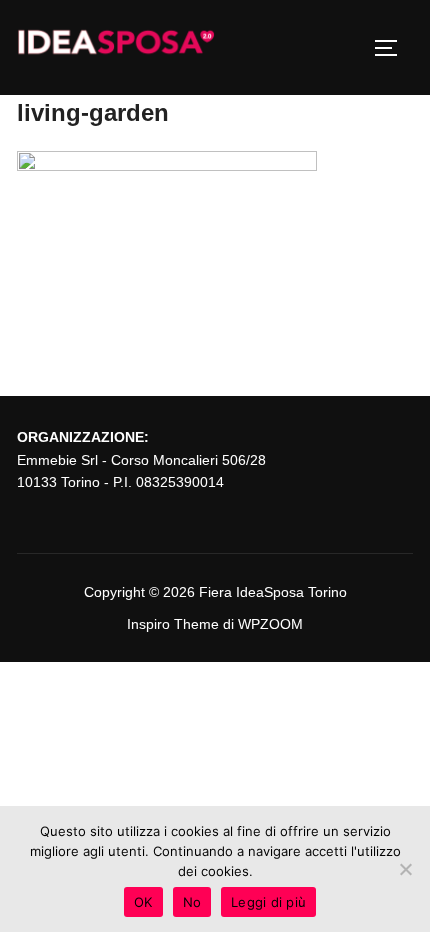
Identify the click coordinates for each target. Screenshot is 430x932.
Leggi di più (268, 902)
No (192, 902)
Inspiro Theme (173, 624)
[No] (405, 869)
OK (143, 902)
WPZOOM (270, 624)
